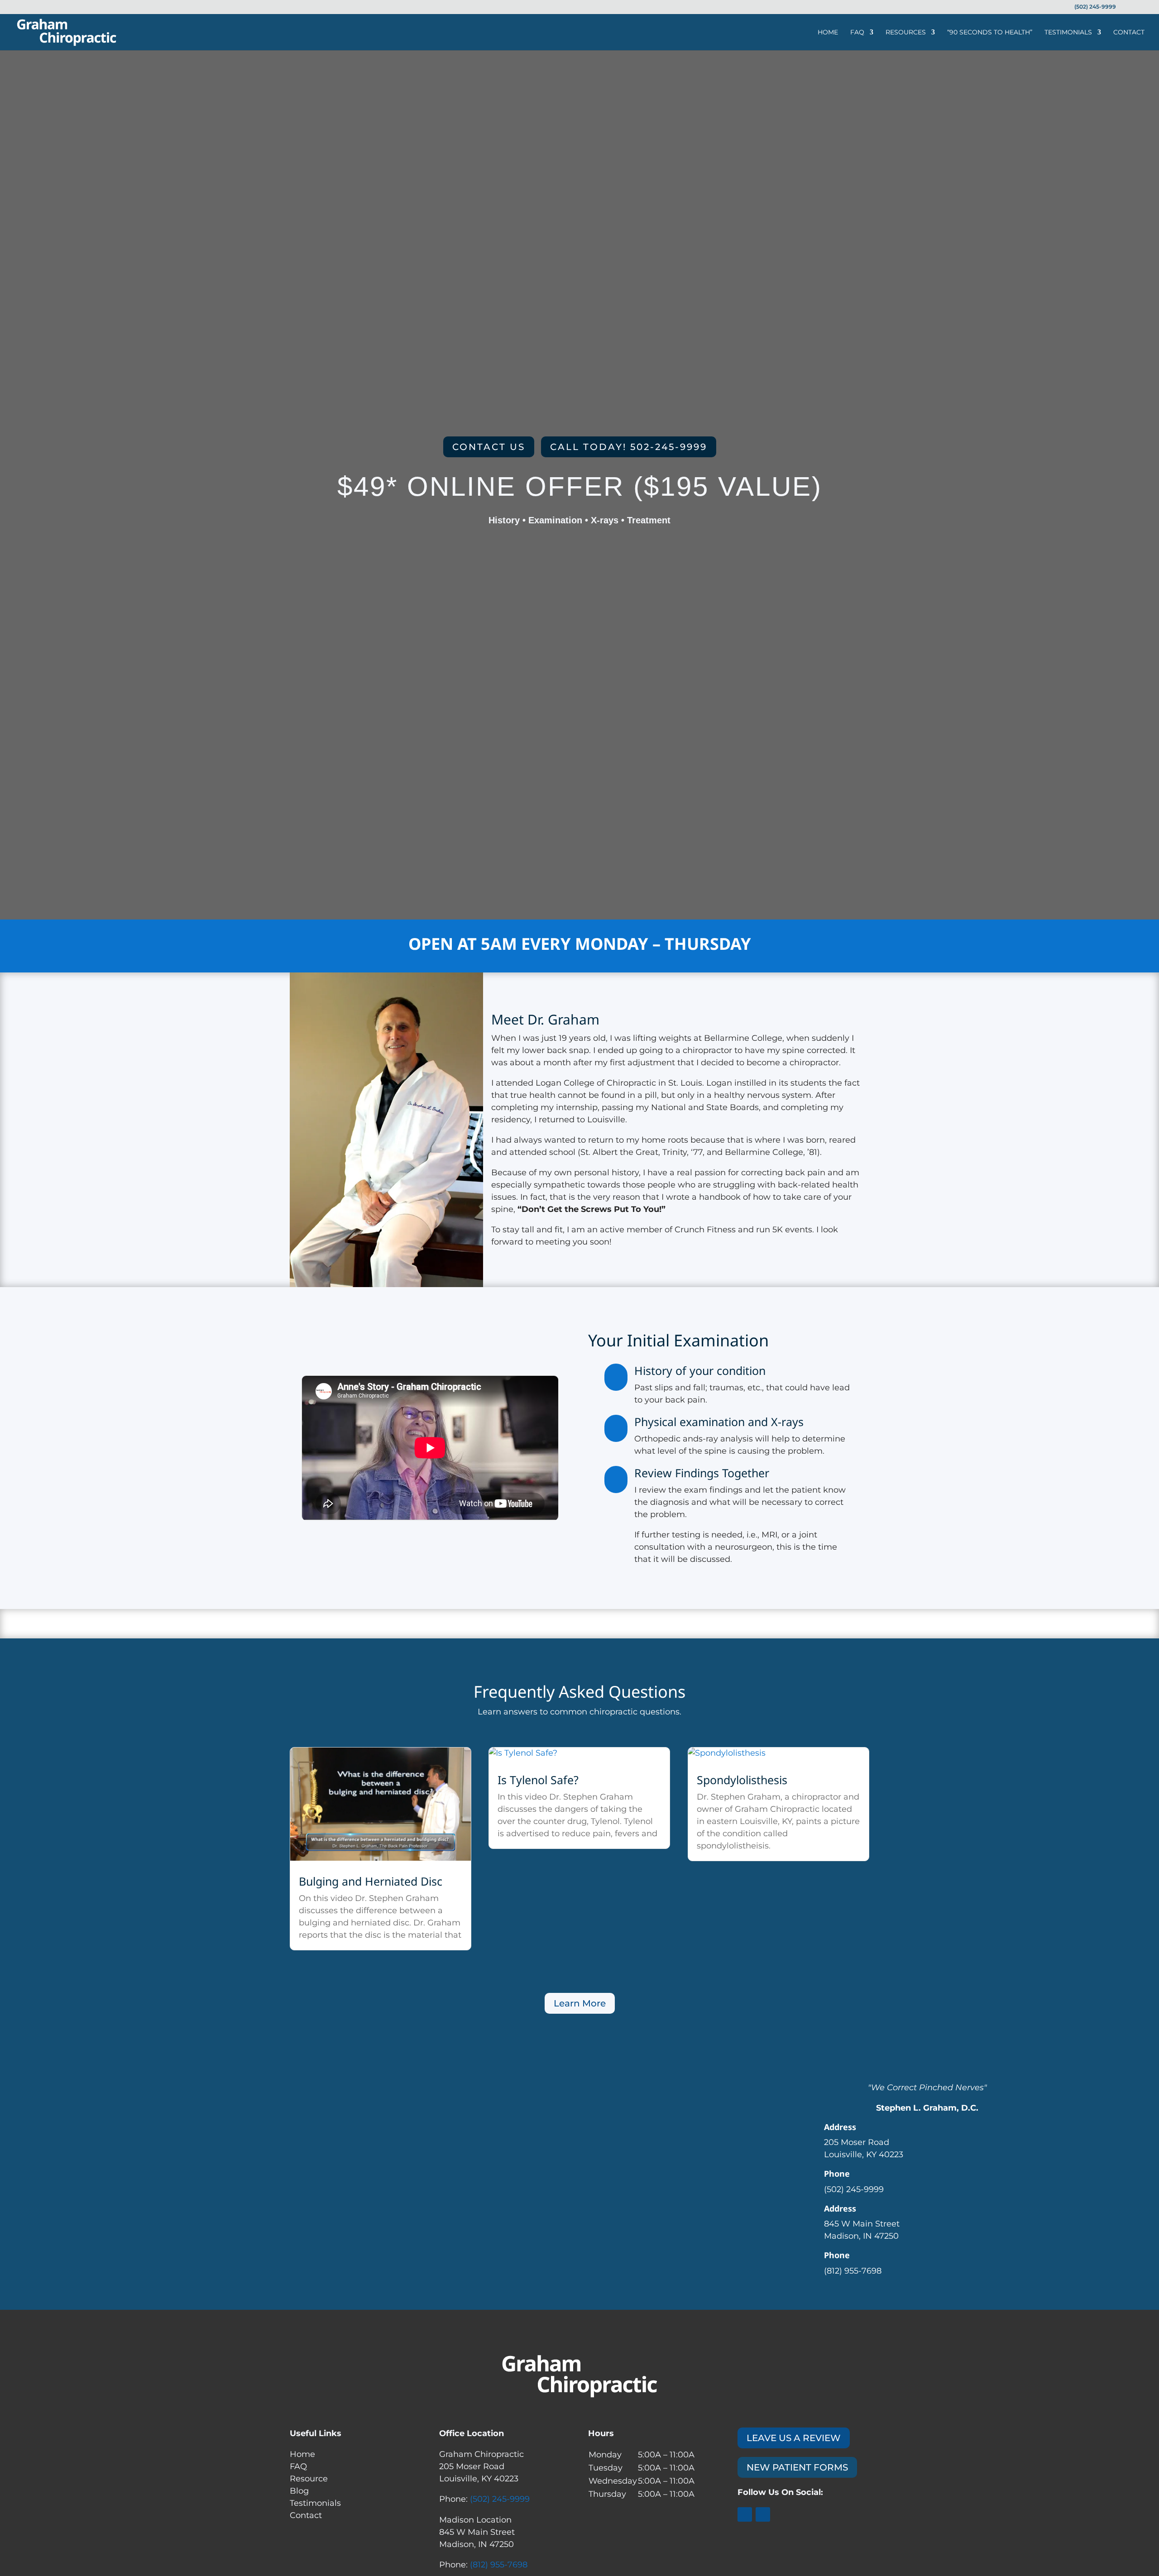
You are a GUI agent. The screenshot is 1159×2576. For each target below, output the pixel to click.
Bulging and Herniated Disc (371, 1881)
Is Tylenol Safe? (538, 1780)
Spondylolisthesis (742, 1780)
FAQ (857, 33)
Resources (906, 33)
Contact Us (489, 447)
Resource (309, 2479)
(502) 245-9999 (500, 2499)
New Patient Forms (797, 2467)
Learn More (580, 2003)
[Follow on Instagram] (763, 2514)
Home (828, 33)
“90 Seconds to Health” (990, 33)
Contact (1129, 33)
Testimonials (1068, 33)
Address (840, 2127)
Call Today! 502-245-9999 (629, 447)
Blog (299, 2491)
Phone (837, 2174)
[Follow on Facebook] (745, 2514)
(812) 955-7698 (499, 2565)
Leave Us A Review (794, 2438)
